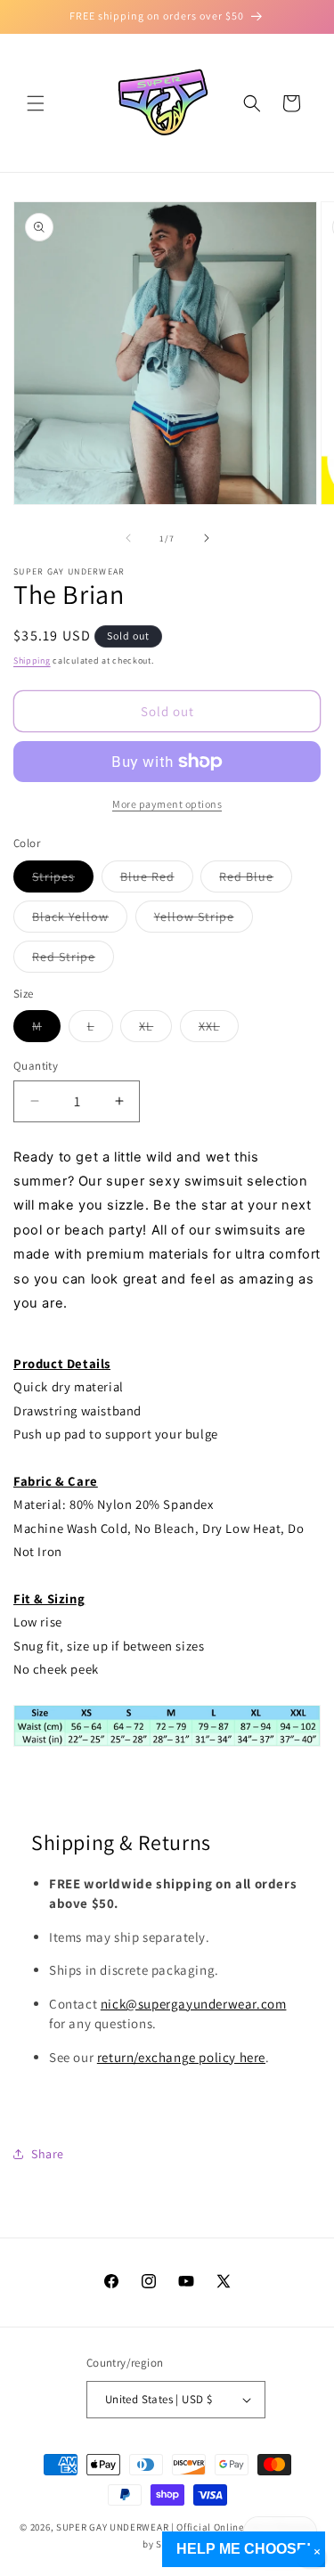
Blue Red (157, 880)
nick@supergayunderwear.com (194, 2004)
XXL (219, 1030)
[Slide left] (128, 538)
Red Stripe (73, 960)
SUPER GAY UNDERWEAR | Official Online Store (164, 2527)
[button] (36, 103)
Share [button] (48, 2154)
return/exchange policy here (181, 2057)
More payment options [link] (167, 804)
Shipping (32, 660)
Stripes (63, 880)
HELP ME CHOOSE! (244, 2549)
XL (155, 1030)
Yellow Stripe (204, 920)
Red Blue (256, 880)
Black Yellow (80, 920)
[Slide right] (207, 538)
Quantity (36, 1066)
